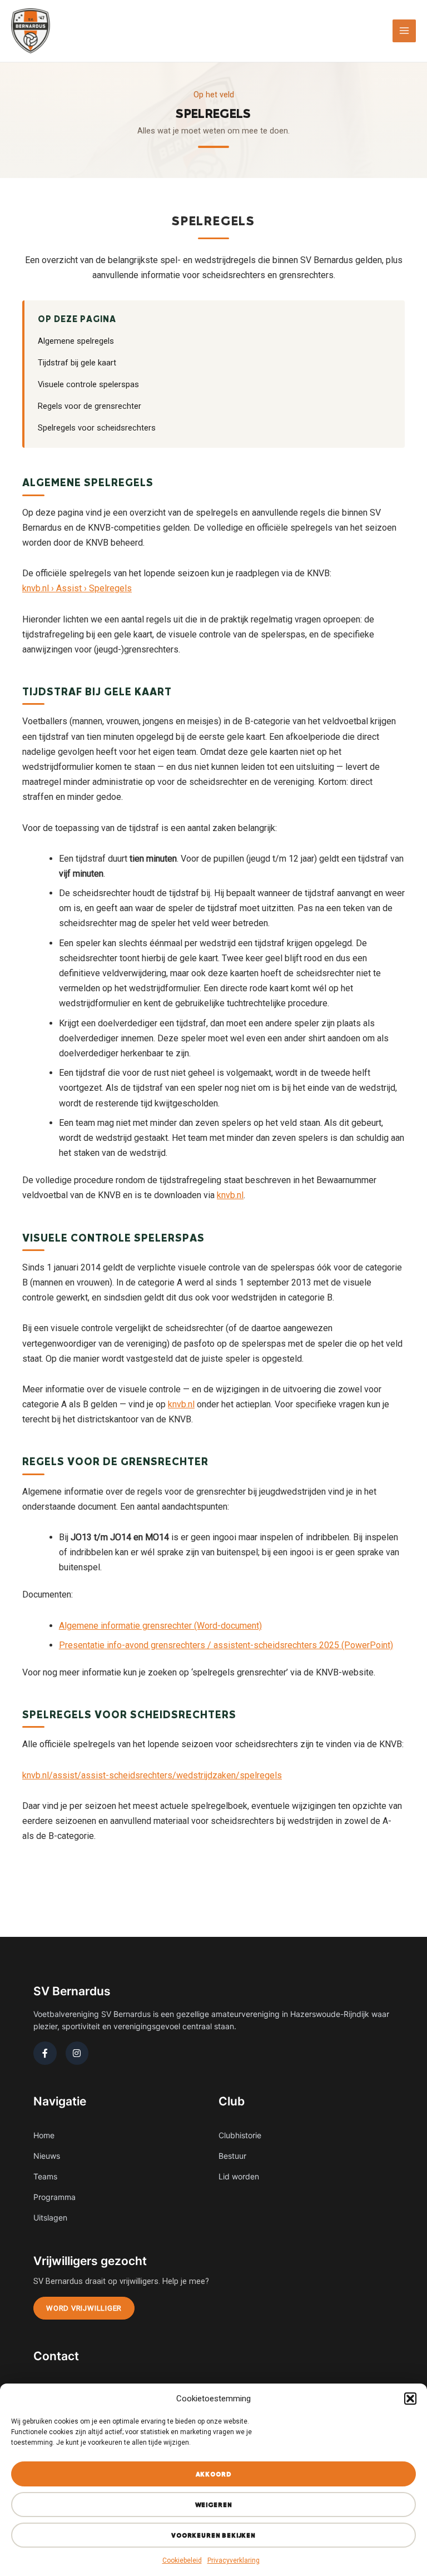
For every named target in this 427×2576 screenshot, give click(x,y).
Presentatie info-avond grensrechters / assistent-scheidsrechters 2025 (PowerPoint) (226, 1645)
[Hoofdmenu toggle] (404, 31)
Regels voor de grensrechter (90, 406)
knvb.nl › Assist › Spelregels (77, 588)
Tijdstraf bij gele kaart (77, 363)
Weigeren (214, 2505)
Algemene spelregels (76, 341)
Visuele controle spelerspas (88, 384)
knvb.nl (230, 1195)
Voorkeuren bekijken (213, 2535)
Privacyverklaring (234, 2560)
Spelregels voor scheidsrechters (97, 428)
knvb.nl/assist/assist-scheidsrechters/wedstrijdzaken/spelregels (152, 1775)
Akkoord (214, 2474)
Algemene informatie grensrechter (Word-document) (160, 1626)
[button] (410, 2399)
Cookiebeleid (182, 2560)
